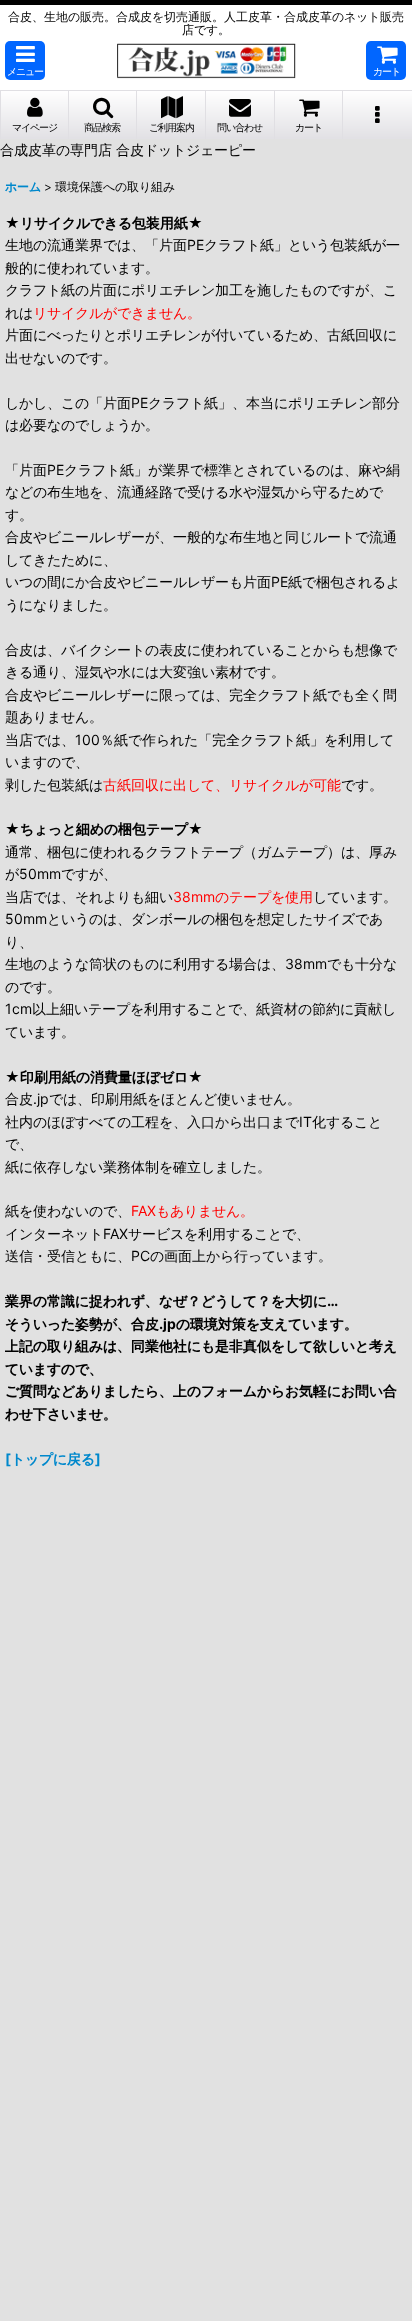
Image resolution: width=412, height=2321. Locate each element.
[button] (25, 60)
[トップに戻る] (53, 1458)
